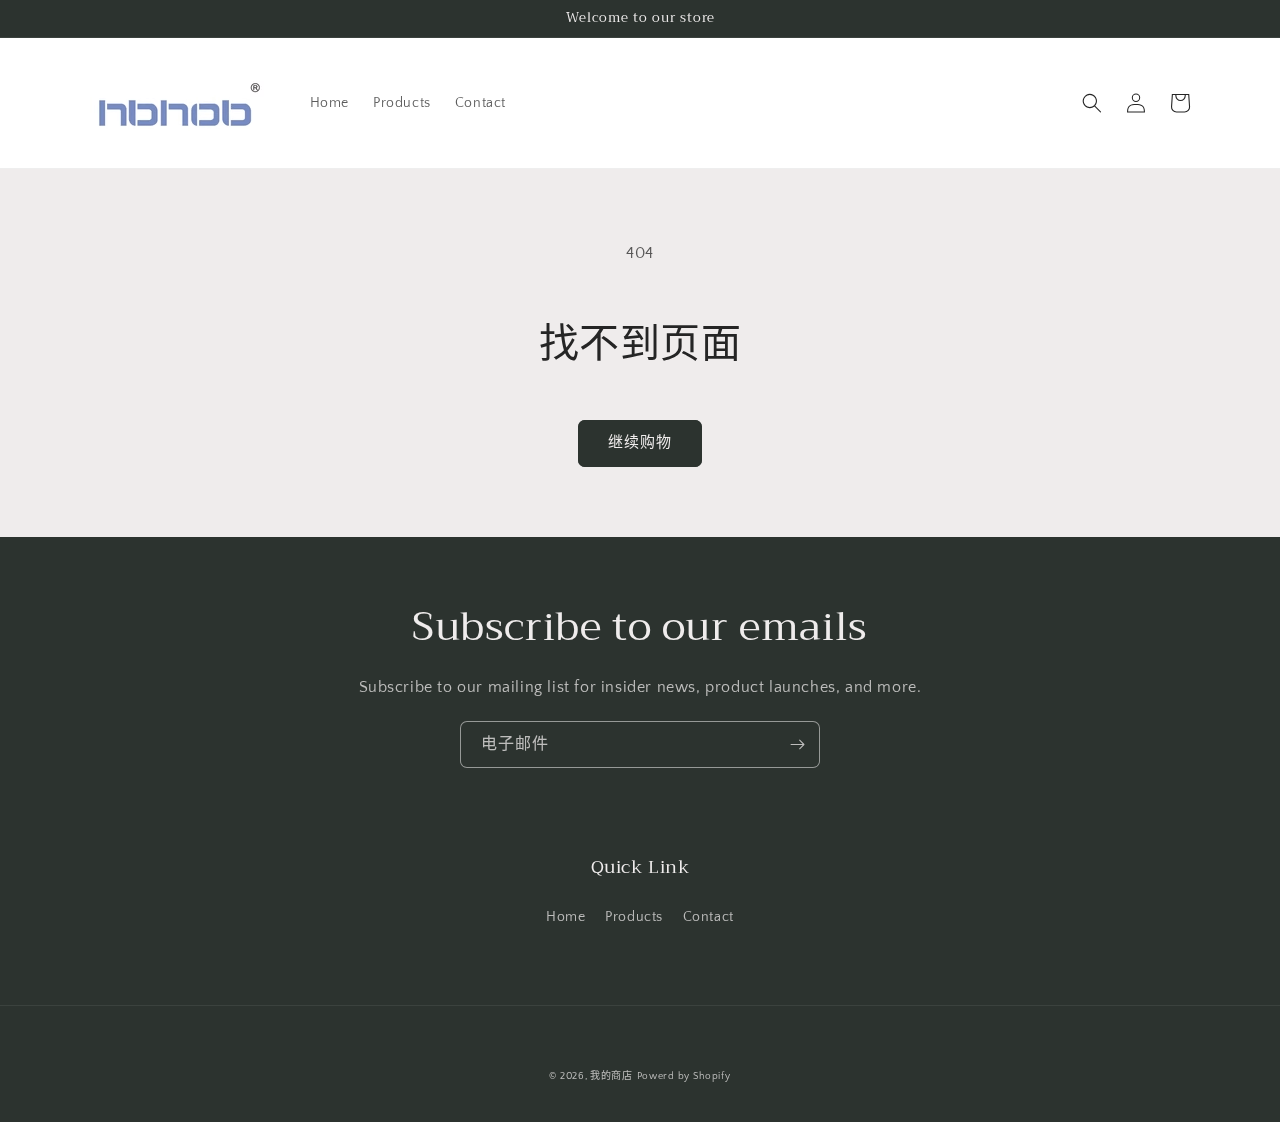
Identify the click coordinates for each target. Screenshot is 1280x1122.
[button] (1092, 103)
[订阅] (797, 744)
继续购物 (640, 442)
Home (565, 917)
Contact (708, 917)
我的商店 (611, 1076)
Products (634, 917)
